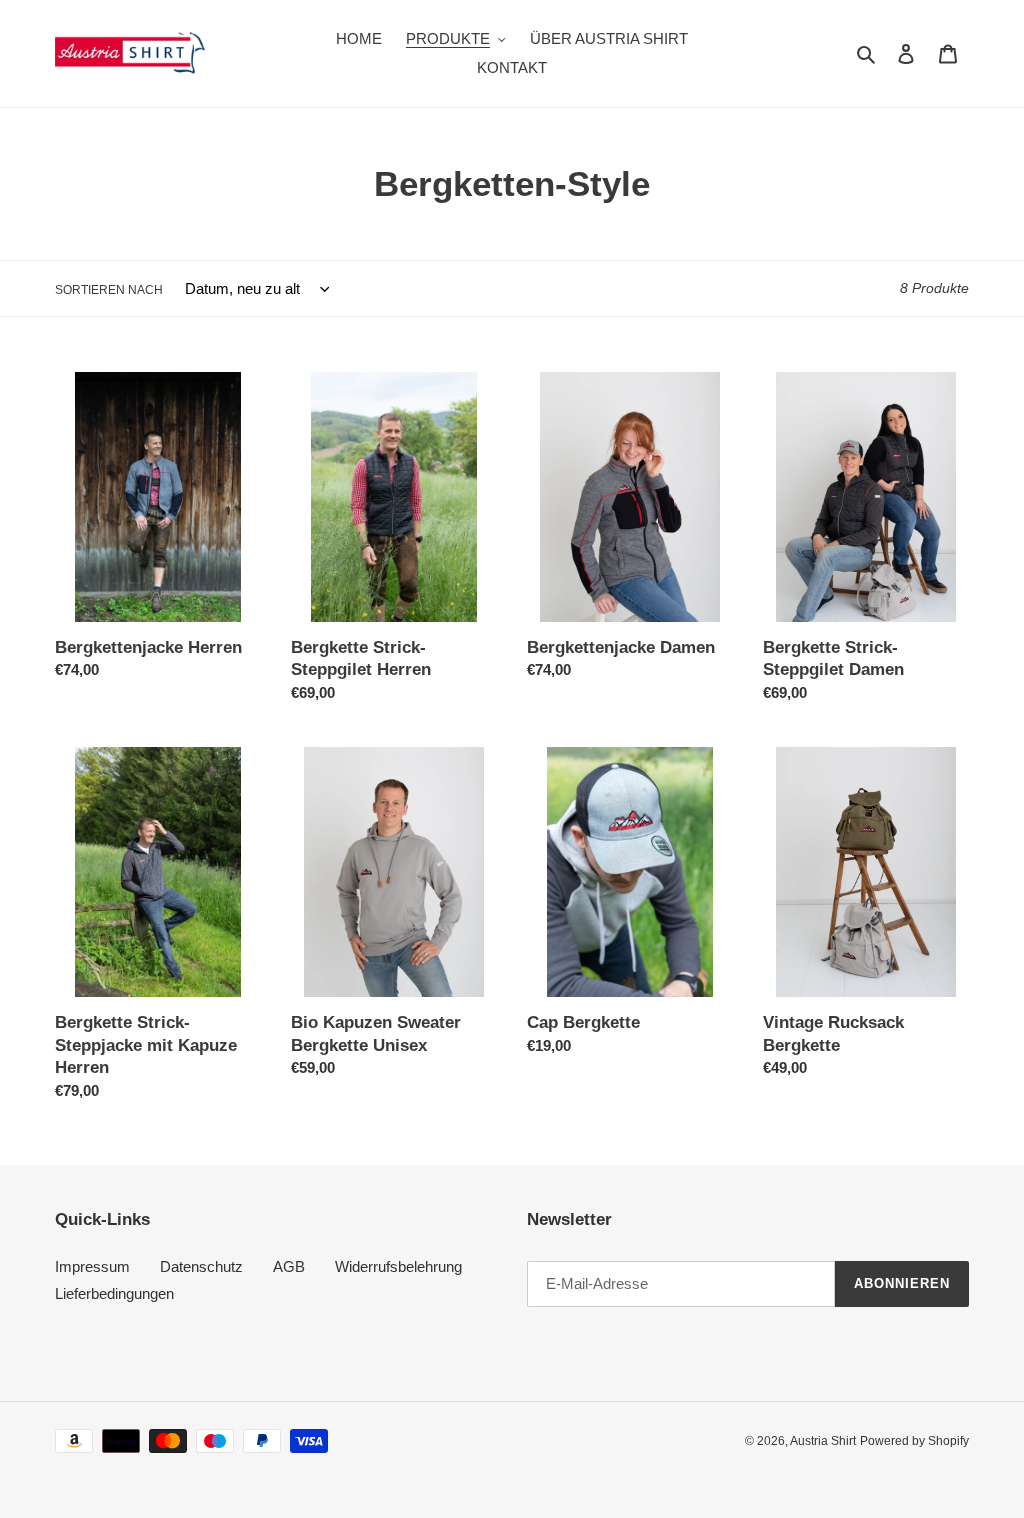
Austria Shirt (823, 1441)
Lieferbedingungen (114, 1293)
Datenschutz (201, 1266)
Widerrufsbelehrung (398, 1266)
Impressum (92, 1266)
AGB (289, 1266)
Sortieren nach (109, 290)
